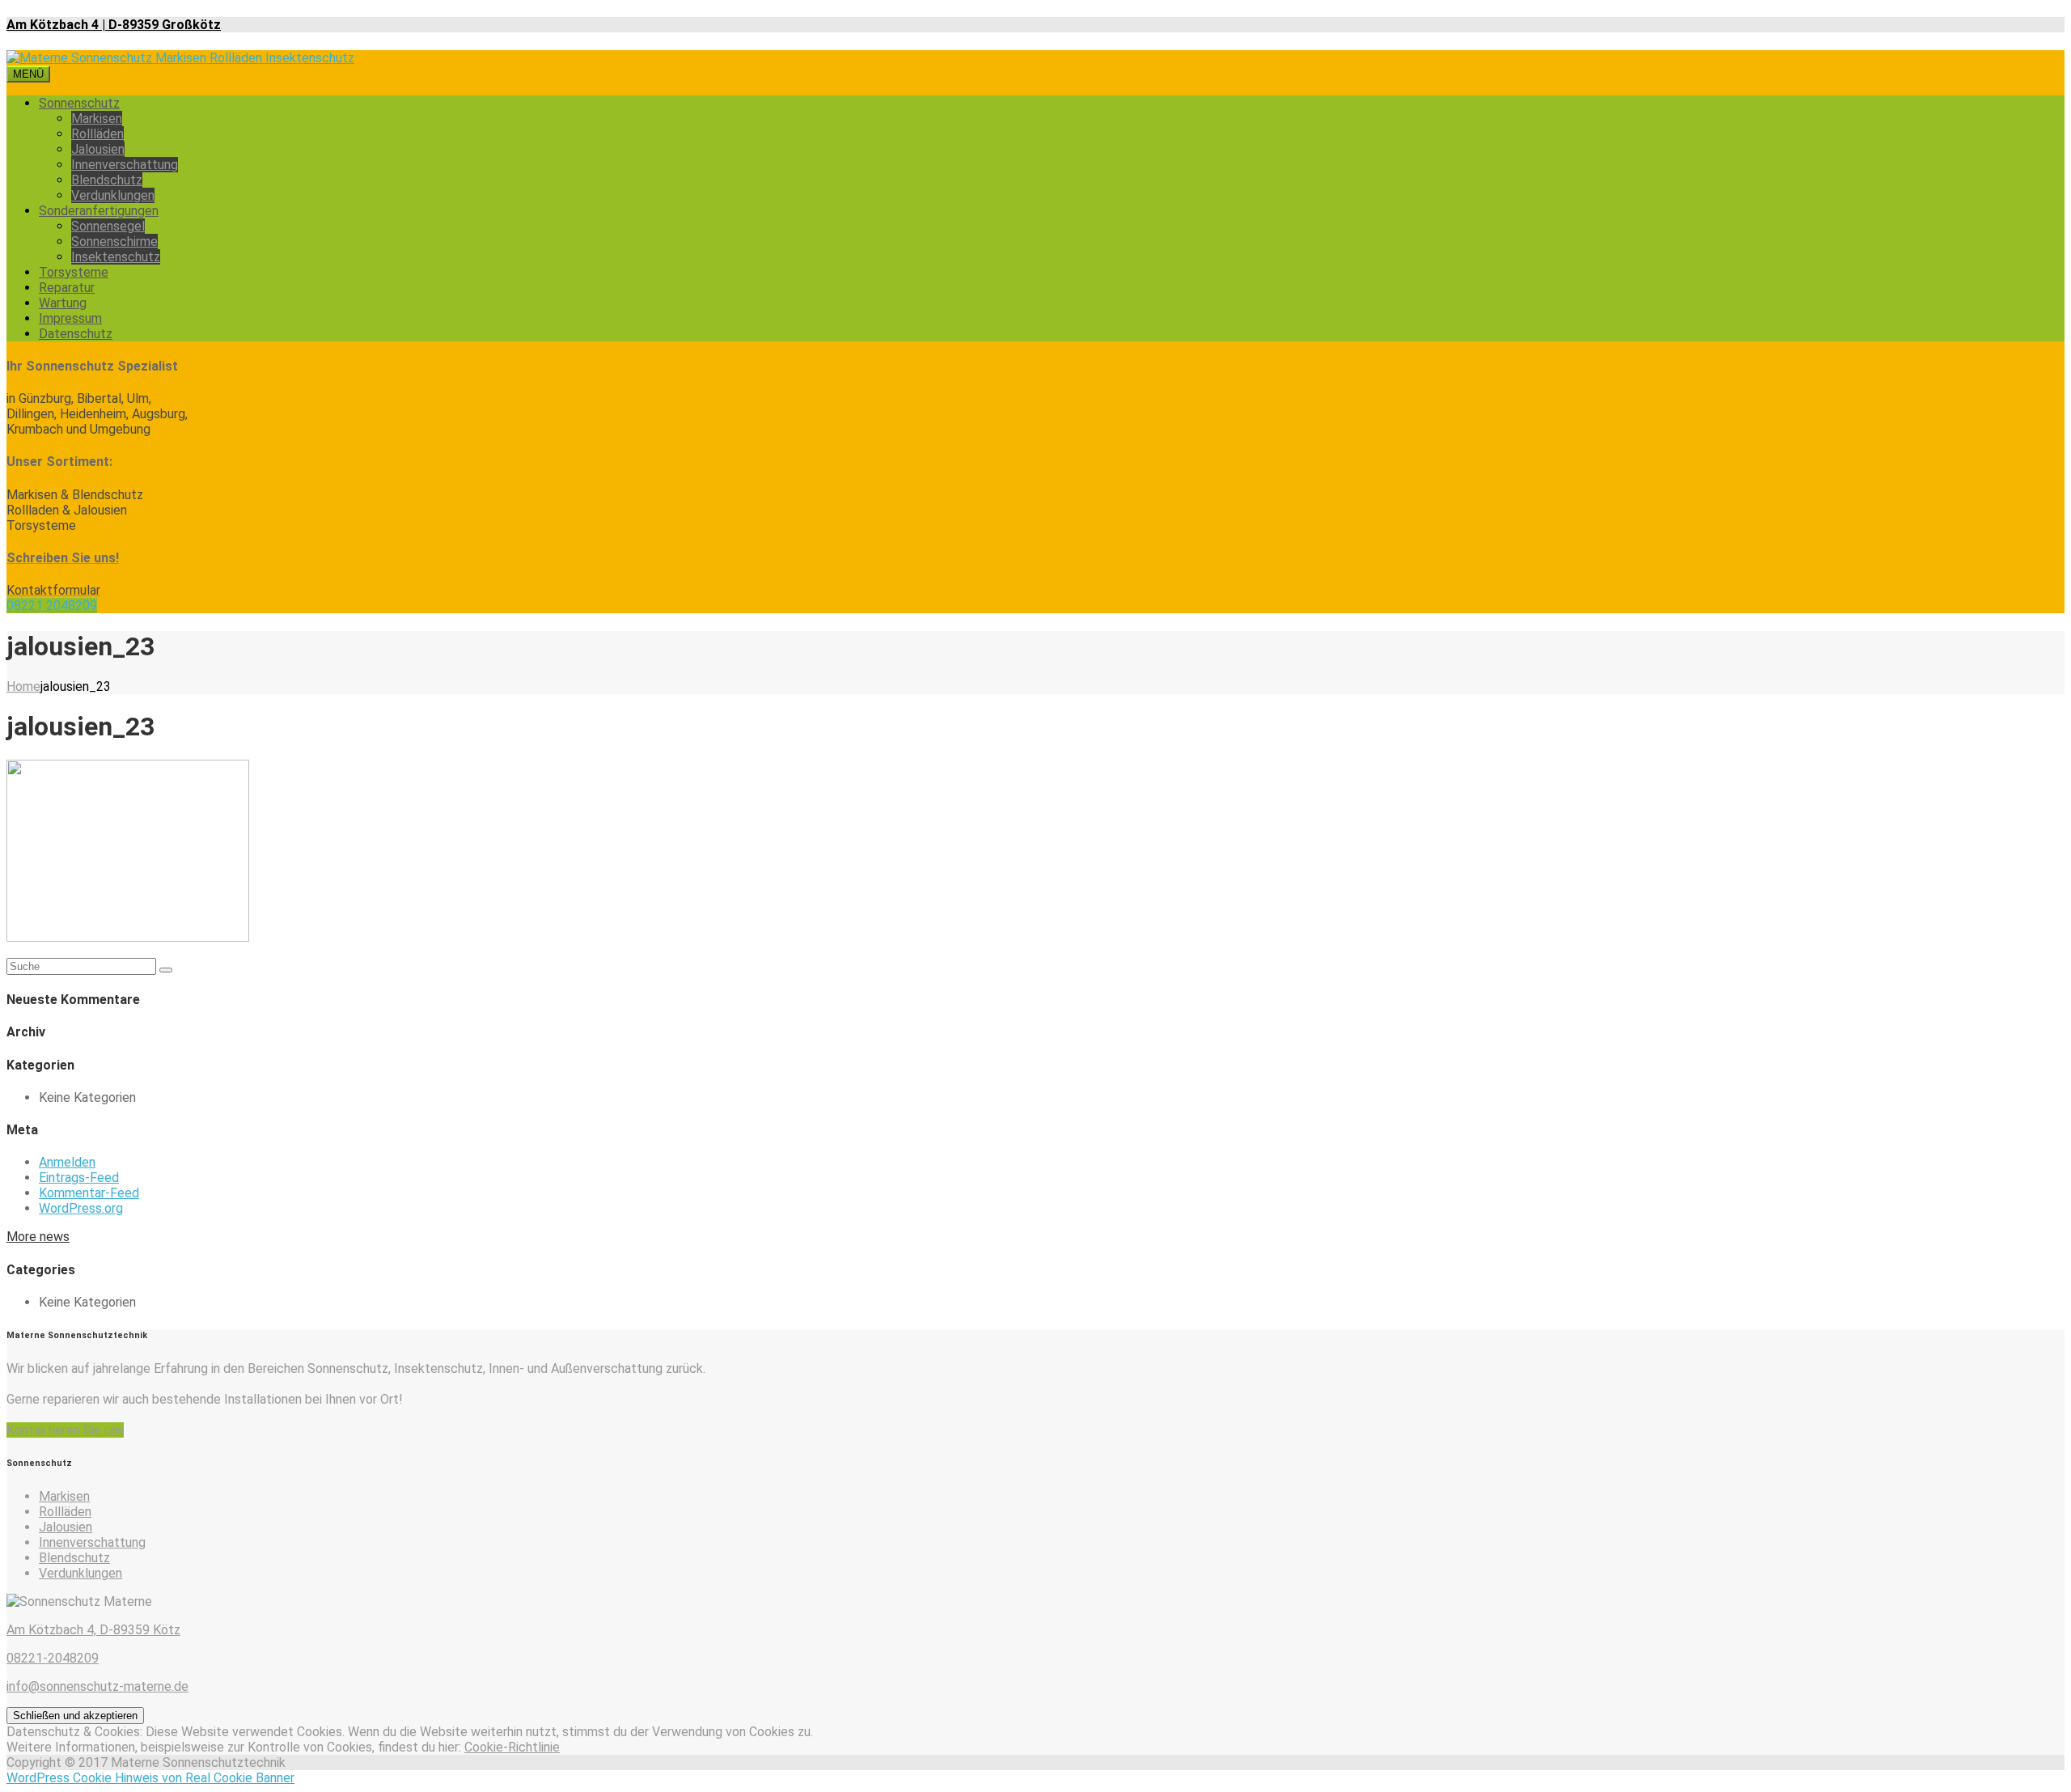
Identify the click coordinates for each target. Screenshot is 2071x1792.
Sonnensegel (108, 226)
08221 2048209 (52, 606)
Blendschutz (107, 180)
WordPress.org (81, 1208)
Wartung (63, 303)
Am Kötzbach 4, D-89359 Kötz (93, 1630)
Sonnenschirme (114, 241)
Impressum (70, 318)
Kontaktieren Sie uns (65, 1430)
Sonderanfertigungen (99, 211)
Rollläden (97, 134)
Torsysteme (74, 272)
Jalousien (98, 149)
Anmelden (67, 1162)
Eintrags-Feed (79, 1178)
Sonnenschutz (79, 103)
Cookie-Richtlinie (512, 1747)
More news (38, 1237)
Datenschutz (76, 334)
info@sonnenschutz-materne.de (97, 1686)
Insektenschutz (116, 257)
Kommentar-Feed (89, 1193)
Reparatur (67, 288)
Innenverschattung (125, 165)
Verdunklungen (113, 195)
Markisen (97, 119)
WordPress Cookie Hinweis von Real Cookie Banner (150, 1778)
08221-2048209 (53, 1658)
